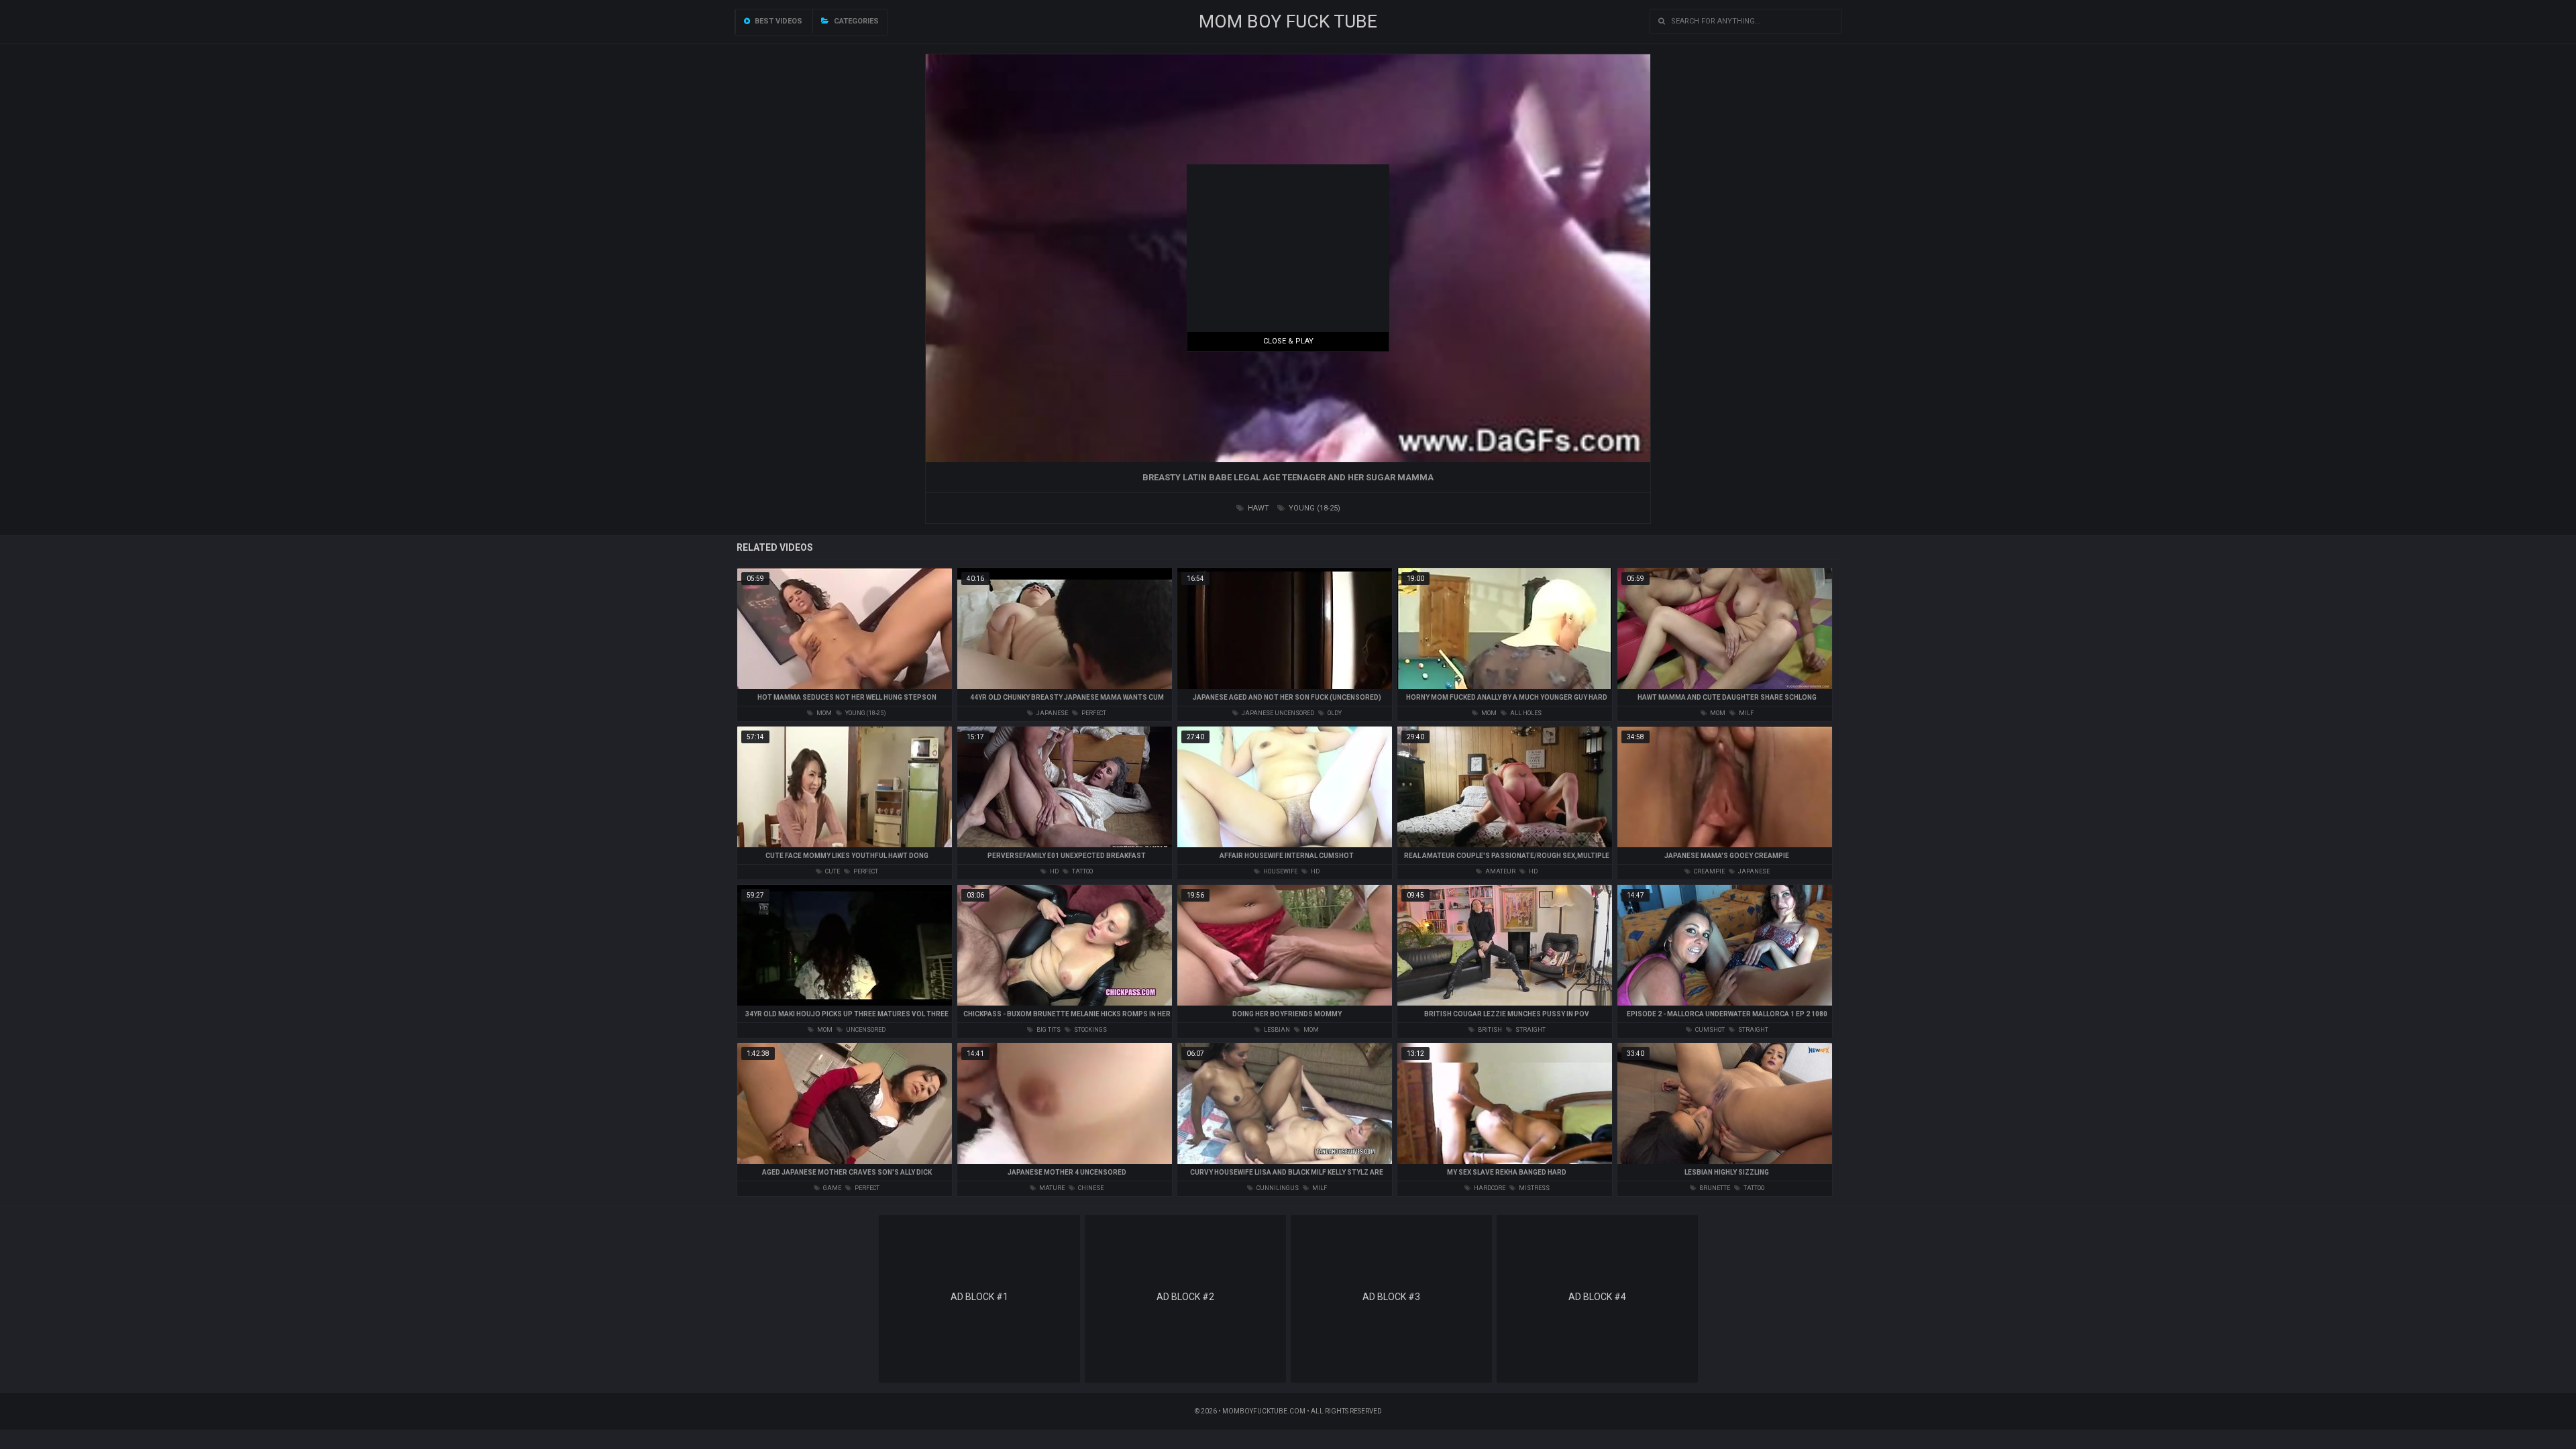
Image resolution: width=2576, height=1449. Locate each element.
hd (1054, 871)
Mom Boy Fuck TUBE (1288, 21)
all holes (1525, 713)
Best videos (777, 21)
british (1489, 1030)
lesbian (1276, 1030)
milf (1746, 713)
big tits (1048, 1030)
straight (1530, 1030)
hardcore (1489, 1188)
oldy (1334, 713)
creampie (1709, 871)
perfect (1093, 713)
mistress (1534, 1188)
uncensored (865, 1030)
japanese (1052, 713)
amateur (1500, 871)
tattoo (1082, 871)
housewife (1280, 871)
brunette (1714, 1188)
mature (1051, 1188)
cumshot (1709, 1030)
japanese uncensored (1277, 713)
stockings (1090, 1030)
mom (823, 713)
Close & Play (1288, 341)
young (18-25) (1313, 508)
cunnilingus (1277, 1188)
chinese (1090, 1188)
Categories (855, 21)
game (831, 1188)
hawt (1257, 508)
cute (832, 871)
